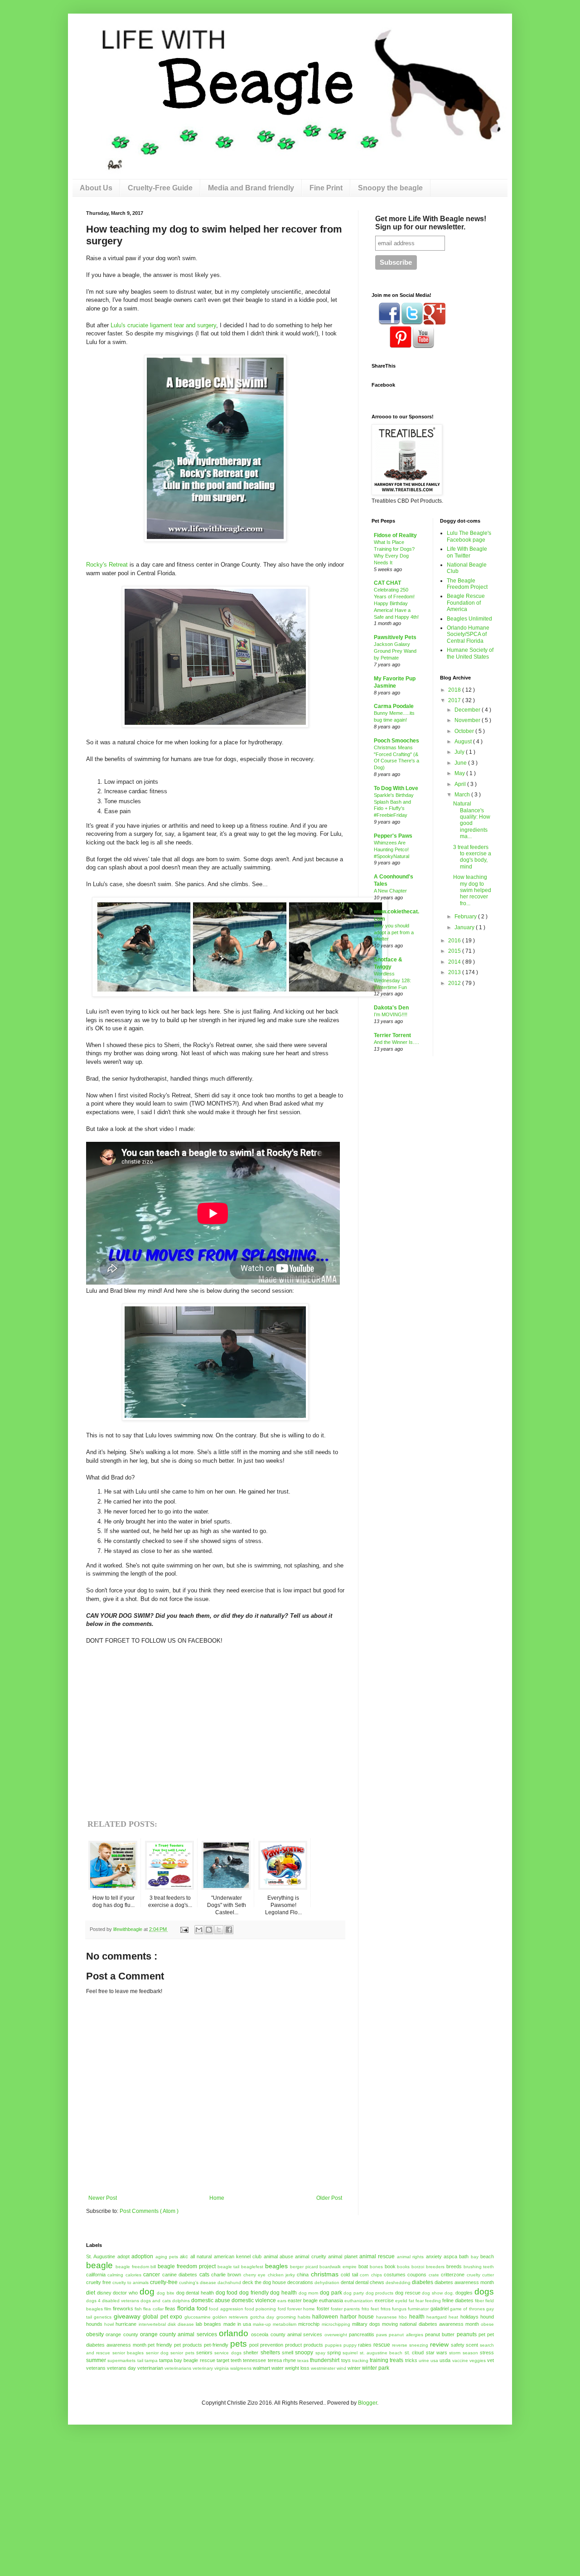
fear (420, 2301)
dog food (227, 2293)
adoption (142, 2256)
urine (424, 2360)
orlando (234, 2333)
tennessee (254, 2360)
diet (91, 2293)
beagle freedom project (187, 2266)
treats (396, 2360)
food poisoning (260, 2309)
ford (282, 2309)
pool (254, 2345)
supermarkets (121, 2360)
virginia (222, 2368)
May (460, 773)
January (465, 927)
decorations (300, 2282)
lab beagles (208, 2324)
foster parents (345, 2309)
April (461, 784)
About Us (96, 188)
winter (354, 2368)
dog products (380, 2293)
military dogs (366, 2324)
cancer (152, 2275)
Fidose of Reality (395, 535)
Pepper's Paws (393, 836)
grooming (286, 2317)
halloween (325, 2317)
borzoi (418, 2267)
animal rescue (377, 2256)
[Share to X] (219, 1930)
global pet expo (162, 2317)
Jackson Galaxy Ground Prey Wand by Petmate (395, 651)
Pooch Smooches (396, 741)
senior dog (157, 2353)
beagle (99, 2265)
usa (434, 2360)
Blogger (367, 2403)
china (303, 2275)
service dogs (228, 2353)
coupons (417, 2275)
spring (334, 2353)
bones (376, 2267)
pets (239, 2344)
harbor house (357, 2317)
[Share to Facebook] (229, 1930)
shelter (251, 2353)
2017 (455, 700)
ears (282, 2301)
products (313, 2345)
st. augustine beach (381, 2353)
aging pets (167, 2257)
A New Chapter (390, 891)
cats (204, 2275)
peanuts (467, 2334)
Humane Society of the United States (470, 653)
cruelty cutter (480, 2275)
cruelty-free (164, 2282)
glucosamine (198, 2317)
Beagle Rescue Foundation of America (466, 603)
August (464, 742)
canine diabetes (180, 2275)
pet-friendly (216, 2345)
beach (487, 2256)
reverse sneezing (410, 2345)
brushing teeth (479, 2267)
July (460, 752)
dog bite (166, 2293)
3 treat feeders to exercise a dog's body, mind (472, 857)
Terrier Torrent (392, 1035)
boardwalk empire (338, 2267)
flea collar (153, 2309)
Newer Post (103, 2198)
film (108, 2309)
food (202, 2309)
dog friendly (254, 2293)
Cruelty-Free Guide (160, 188)
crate (434, 2275)
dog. (449, 2293)
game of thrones (467, 2309)
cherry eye (254, 2275)
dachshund (229, 2283)
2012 (455, 983)
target (223, 2360)
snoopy (304, 2353)
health (417, 2317)
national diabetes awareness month (439, 2324)
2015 (455, 951)
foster (323, 2309)
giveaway (127, 2316)
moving (390, 2324)
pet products (188, 2345)
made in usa (237, 2324)
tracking (360, 2360)
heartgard (437, 2317)
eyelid (401, 2301)
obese (487, 2324)
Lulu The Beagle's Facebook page (469, 536)
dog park (331, 2293)
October (465, 731)
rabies (365, 2345)
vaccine (460, 2360)
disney (104, 2293)
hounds (94, 2324)
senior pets (182, 2353)
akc (184, 2256)
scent (472, 2345)
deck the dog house (264, 2282)
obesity (95, 2334)
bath (464, 2256)
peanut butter (440, 2334)
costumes (395, 2275)
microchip (309, 2324)
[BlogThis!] (209, 1930)
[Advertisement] (75, 2482)
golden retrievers (230, 2317)
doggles (464, 2293)
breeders (435, 2267)
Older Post (329, 2198)
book (390, 2266)
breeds (454, 2266)
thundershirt (325, 2360)
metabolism (285, 2324)
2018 (455, 690)
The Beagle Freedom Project (467, 584)
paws (382, 2335)
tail (140, 2360)
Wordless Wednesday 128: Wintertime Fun (392, 980)
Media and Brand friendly (251, 188)
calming (115, 2275)
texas (303, 2360)
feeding (433, 2301)
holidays (469, 2317)
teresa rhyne (282, 2360)
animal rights (410, 2257)
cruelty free (99, 2282)
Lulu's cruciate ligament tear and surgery (163, 325)
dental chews (370, 2282)
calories (133, 2275)
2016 (455, 941)
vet (491, 2360)
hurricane (126, 2324)
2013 (455, 972)
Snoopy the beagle (390, 188)
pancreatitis (362, 2334)
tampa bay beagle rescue (187, 2360)
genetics (103, 2317)
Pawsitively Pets (395, 637)
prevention (272, 2345)
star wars (437, 2353)
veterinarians (178, 2368)
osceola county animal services (287, 2334)
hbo (403, 2317)
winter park (376, 2368)
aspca (450, 2256)
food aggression (226, 2309)
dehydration (327, 2283)
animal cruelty (310, 2256)
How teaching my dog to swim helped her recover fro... (472, 890)
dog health (283, 2293)
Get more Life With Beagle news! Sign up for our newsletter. (431, 223)
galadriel (440, 2309)
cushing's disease (198, 2283)
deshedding (398, 2283)
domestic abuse (211, 2300)
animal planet (343, 2256)
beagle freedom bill (136, 2267)
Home (217, 2198)
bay (475, 2257)
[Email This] (199, 1930)
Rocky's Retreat (107, 565)
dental (347, 2282)
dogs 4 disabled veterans (113, 2301)
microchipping (336, 2324)
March (463, 795)
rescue (382, 2345)
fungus (399, 2309)
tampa (151, 2360)
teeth (236, 2360)
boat (363, 2266)
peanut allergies (406, 2335)
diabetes (423, 2282)
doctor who (125, 2293)
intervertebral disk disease (166, 2324)
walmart (261, 2368)
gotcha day (262, 2317)
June (461, 763)
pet (482, 2334)
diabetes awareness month (464, 2282)
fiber (479, 2301)
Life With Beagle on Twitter (467, 552)
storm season (463, 2353)
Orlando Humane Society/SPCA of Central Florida (468, 634)
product (293, 2345)
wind (341, 2368)
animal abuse (278, 2256)
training (379, 2360)
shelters (270, 2353)
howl (109, 2324)
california (96, 2275)
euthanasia (331, 2300)
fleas (170, 2309)
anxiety (434, 2256)
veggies (478, 2360)
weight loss (297, 2368)
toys (346, 2360)
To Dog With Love (396, 788)
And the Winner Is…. (396, 1042)
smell (288, 2353)
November (468, 720)
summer (96, 2360)
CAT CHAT (387, 583)
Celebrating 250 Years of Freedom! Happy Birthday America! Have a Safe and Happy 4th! (396, 603)
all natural (201, 2256)
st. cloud (414, 2353)
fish (138, 2309)
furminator (418, 2309)
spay (320, 2353)
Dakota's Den (391, 1008)
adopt (123, 2256)
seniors (204, 2353)
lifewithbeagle (128, 1929)
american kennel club (238, 2256)
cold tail (349, 2275)
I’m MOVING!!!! (391, 1014)
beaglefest (252, 2267)
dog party (354, 2293)
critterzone (453, 2275)
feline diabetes (458, 2300)
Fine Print (326, 188)
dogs (484, 2292)
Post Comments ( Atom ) (149, 2211)
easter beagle (303, 2300)
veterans (96, 2368)
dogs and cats (155, 2301)
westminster (323, 2368)
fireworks (123, 2309)
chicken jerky (281, 2275)
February (466, 917)
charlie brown (226, 2275)
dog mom (309, 2293)
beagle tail (229, 2267)
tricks (411, 2360)
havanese (387, 2317)
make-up (262, 2324)
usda (445, 2360)
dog (147, 2292)
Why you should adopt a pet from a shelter (394, 932)
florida (186, 2308)
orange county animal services (179, 2334)
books (403, 2267)
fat (411, 2301)
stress (487, 2353)
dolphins (181, 2301)
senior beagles (128, 2353)
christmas (325, 2274)
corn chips (371, 2275)
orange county (122, 2334)
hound (487, 2317)
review (439, 2344)
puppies (333, 2345)
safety (458, 2345)
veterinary (203, 2368)
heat (453, 2317)
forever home (301, 2309)
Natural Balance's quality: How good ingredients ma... (472, 820)
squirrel (350, 2353)
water (278, 2368)
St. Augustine (101, 2256)
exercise (384, 2300)
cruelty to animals (130, 2283)
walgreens (241, 2368)
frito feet (370, 2309)
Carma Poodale (394, 706)
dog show (432, 2293)
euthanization (359, 2301)
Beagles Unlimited (469, 619)
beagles (276, 2266)
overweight (336, 2335)
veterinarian (150, 2368)
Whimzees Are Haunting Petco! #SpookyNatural (391, 849)
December (468, 710)
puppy (350, 2345)
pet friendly (160, 2345)
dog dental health (195, 2293)
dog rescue (408, 2293)
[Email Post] (184, 1929)
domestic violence (254, 2300)
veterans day (121, 2368)
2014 (455, 962)
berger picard (304, 2267)
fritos (386, 2309)
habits (304, 2317)
